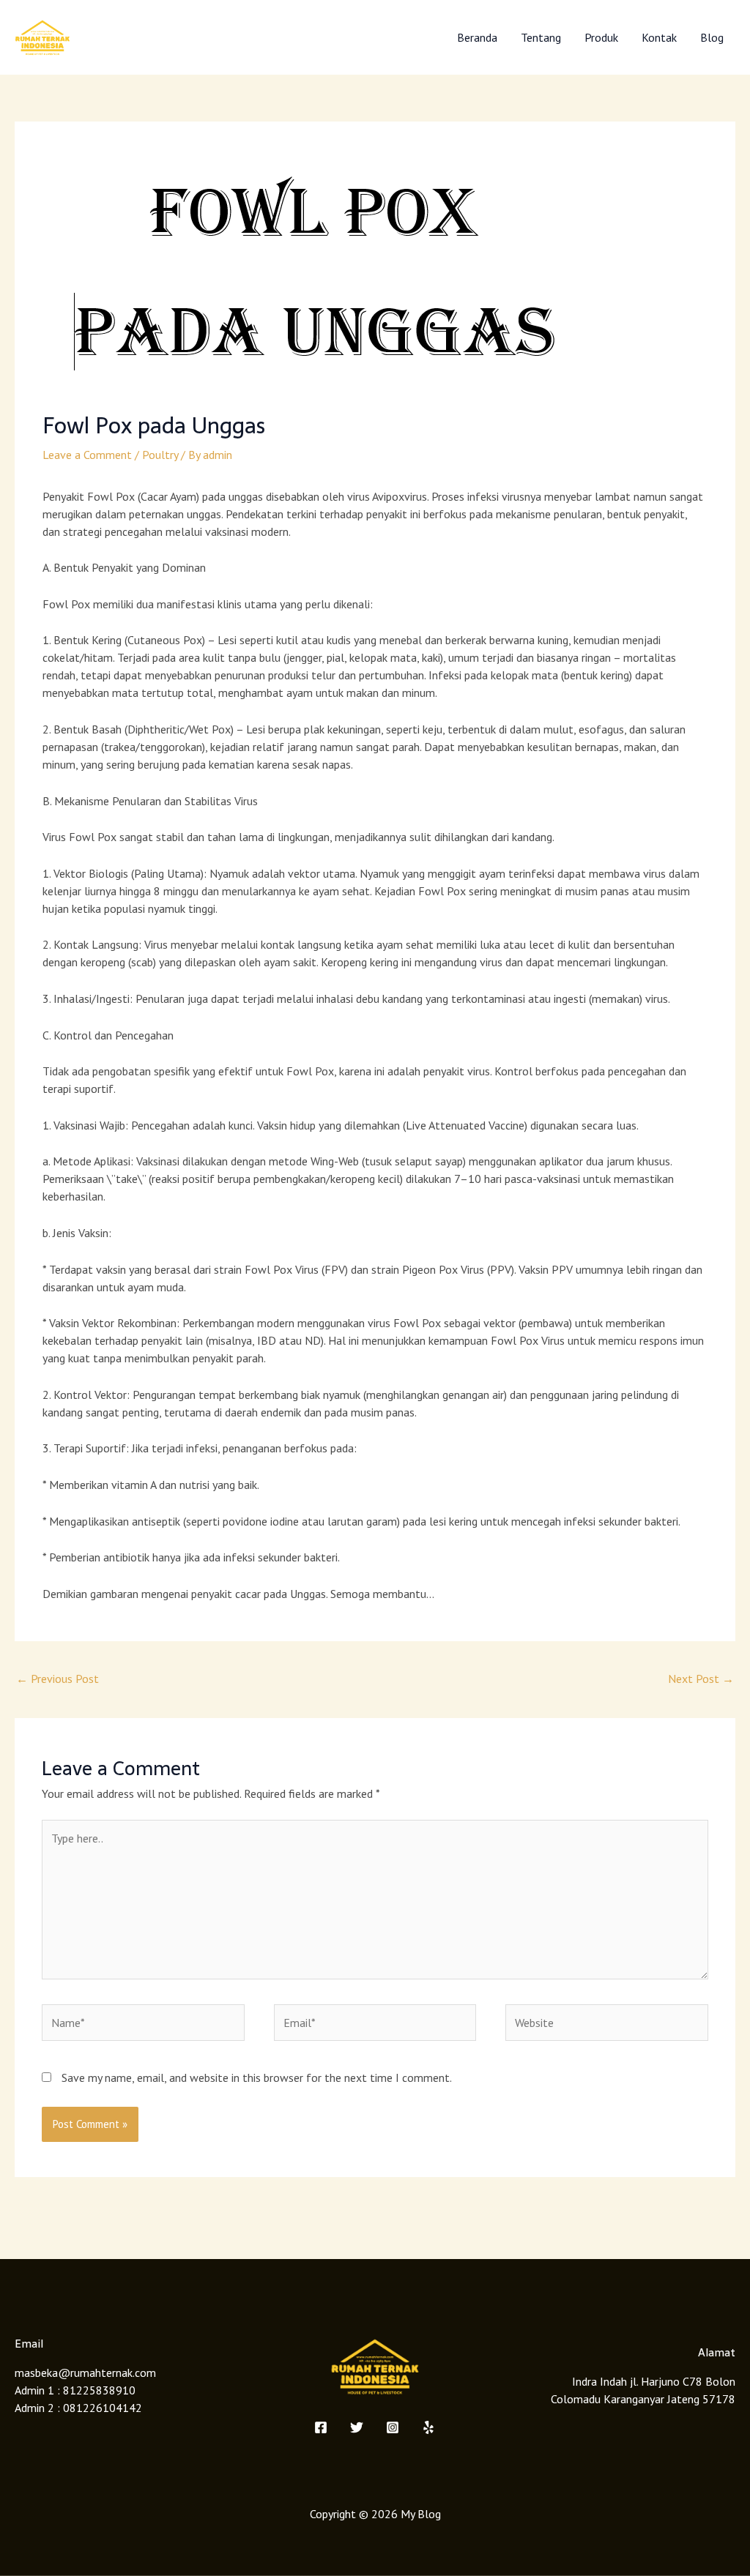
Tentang (541, 37)
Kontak (659, 37)
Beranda (477, 37)
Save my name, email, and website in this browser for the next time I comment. (257, 2077)
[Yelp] (428, 2427)
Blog (712, 37)
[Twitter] (357, 2427)
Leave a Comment (87, 455)
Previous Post (57, 1679)
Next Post (701, 1679)
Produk (601, 37)
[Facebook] (321, 2427)
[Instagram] (393, 2427)
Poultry (160, 455)
